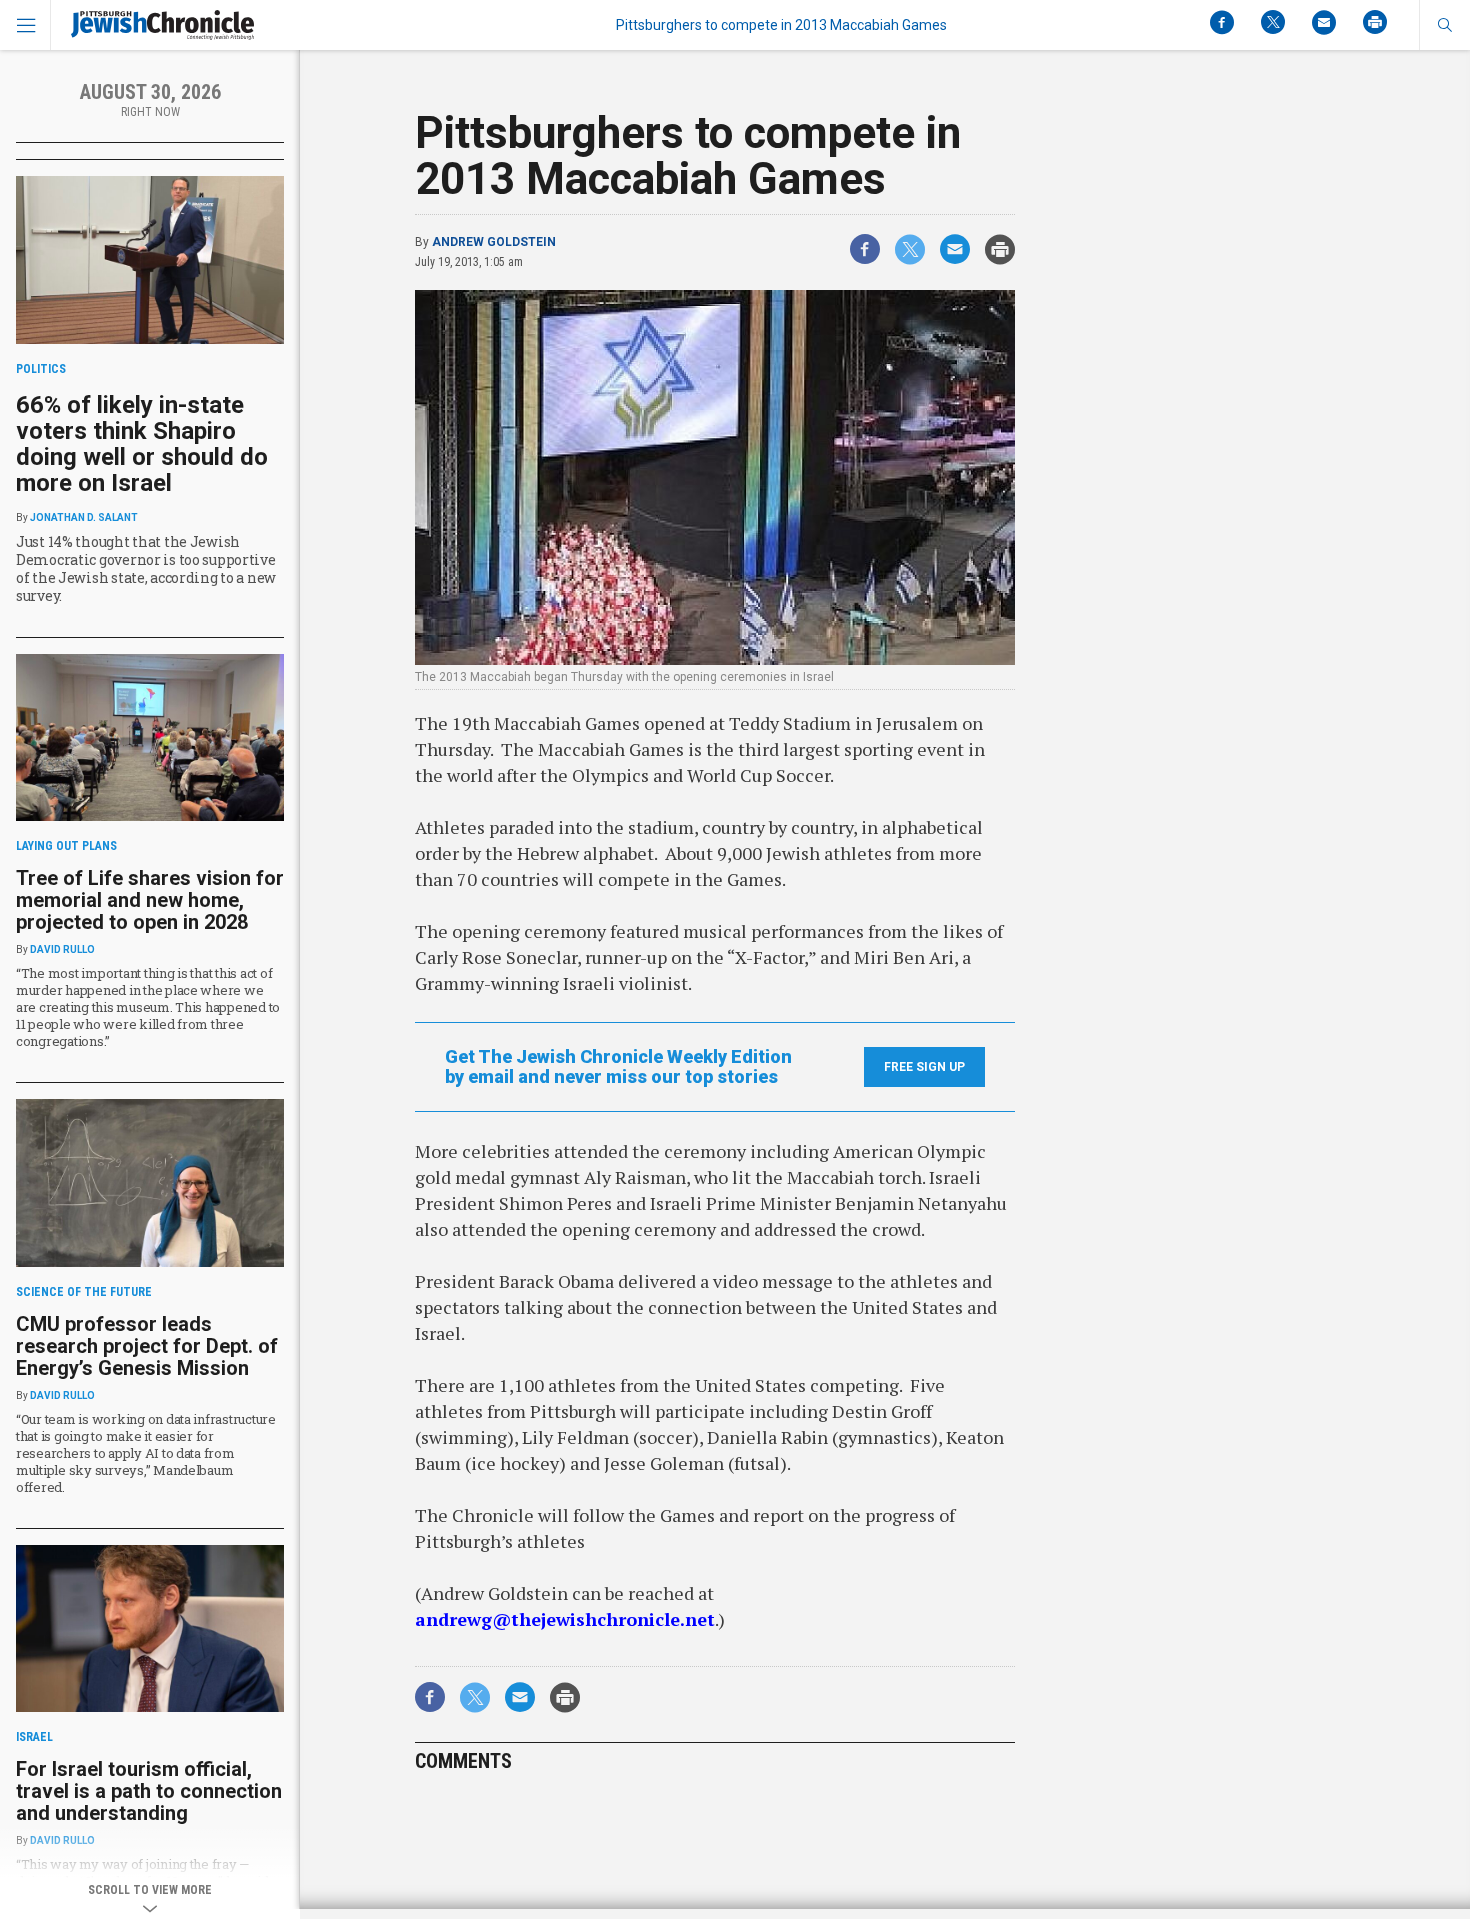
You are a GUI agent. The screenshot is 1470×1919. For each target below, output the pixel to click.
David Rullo (62, 949)
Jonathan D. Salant (84, 517)
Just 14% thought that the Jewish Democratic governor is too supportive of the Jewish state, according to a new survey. (146, 568)
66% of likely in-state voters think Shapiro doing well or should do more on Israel (142, 444)
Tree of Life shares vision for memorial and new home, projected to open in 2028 (150, 900)
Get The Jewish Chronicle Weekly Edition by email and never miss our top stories (618, 1067)
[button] (1444, 25)
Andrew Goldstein (494, 242)
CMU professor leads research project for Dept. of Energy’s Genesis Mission (147, 1346)
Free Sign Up (924, 1067)
